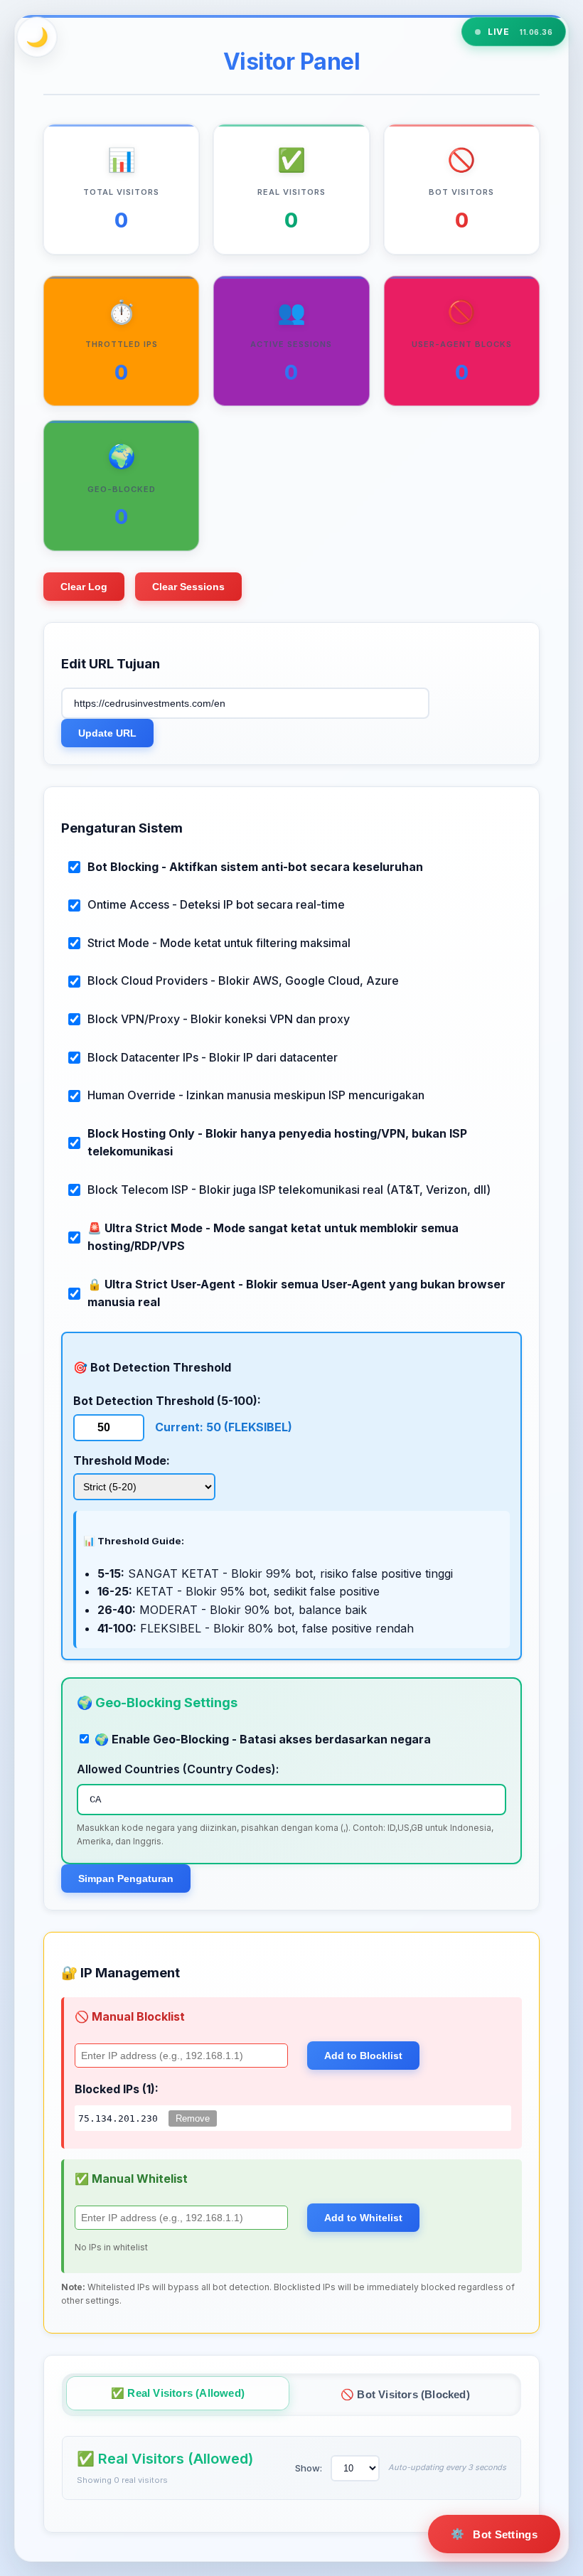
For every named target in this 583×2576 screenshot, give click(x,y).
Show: (309, 2468)
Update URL (107, 733)
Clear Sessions (188, 587)
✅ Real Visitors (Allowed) (178, 2393)
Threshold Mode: (122, 1460)
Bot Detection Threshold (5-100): (167, 1401)
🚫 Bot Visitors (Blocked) (405, 2394)
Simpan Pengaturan (126, 1878)
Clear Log (84, 587)
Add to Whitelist (363, 2218)
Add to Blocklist (363, 2056)
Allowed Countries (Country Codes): (178, 1769)
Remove (193, 2118)
